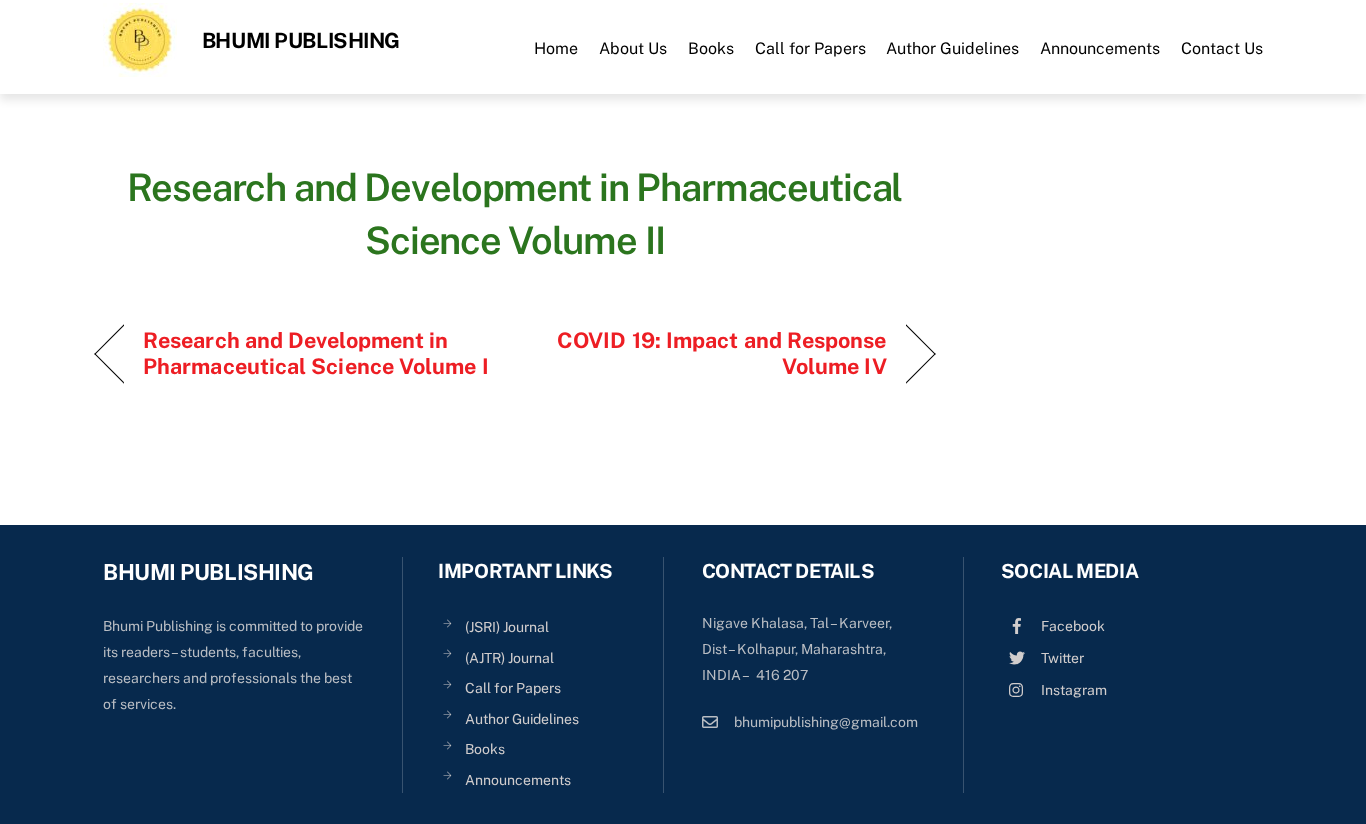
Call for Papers (810, 48)
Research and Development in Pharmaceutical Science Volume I (316, 353)
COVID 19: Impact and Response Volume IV (713, 353)
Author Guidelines (952, 48)
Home (556, 48)
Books (711, 48)
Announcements (1100, 48)
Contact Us (1222, 48)
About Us (633, 48)
